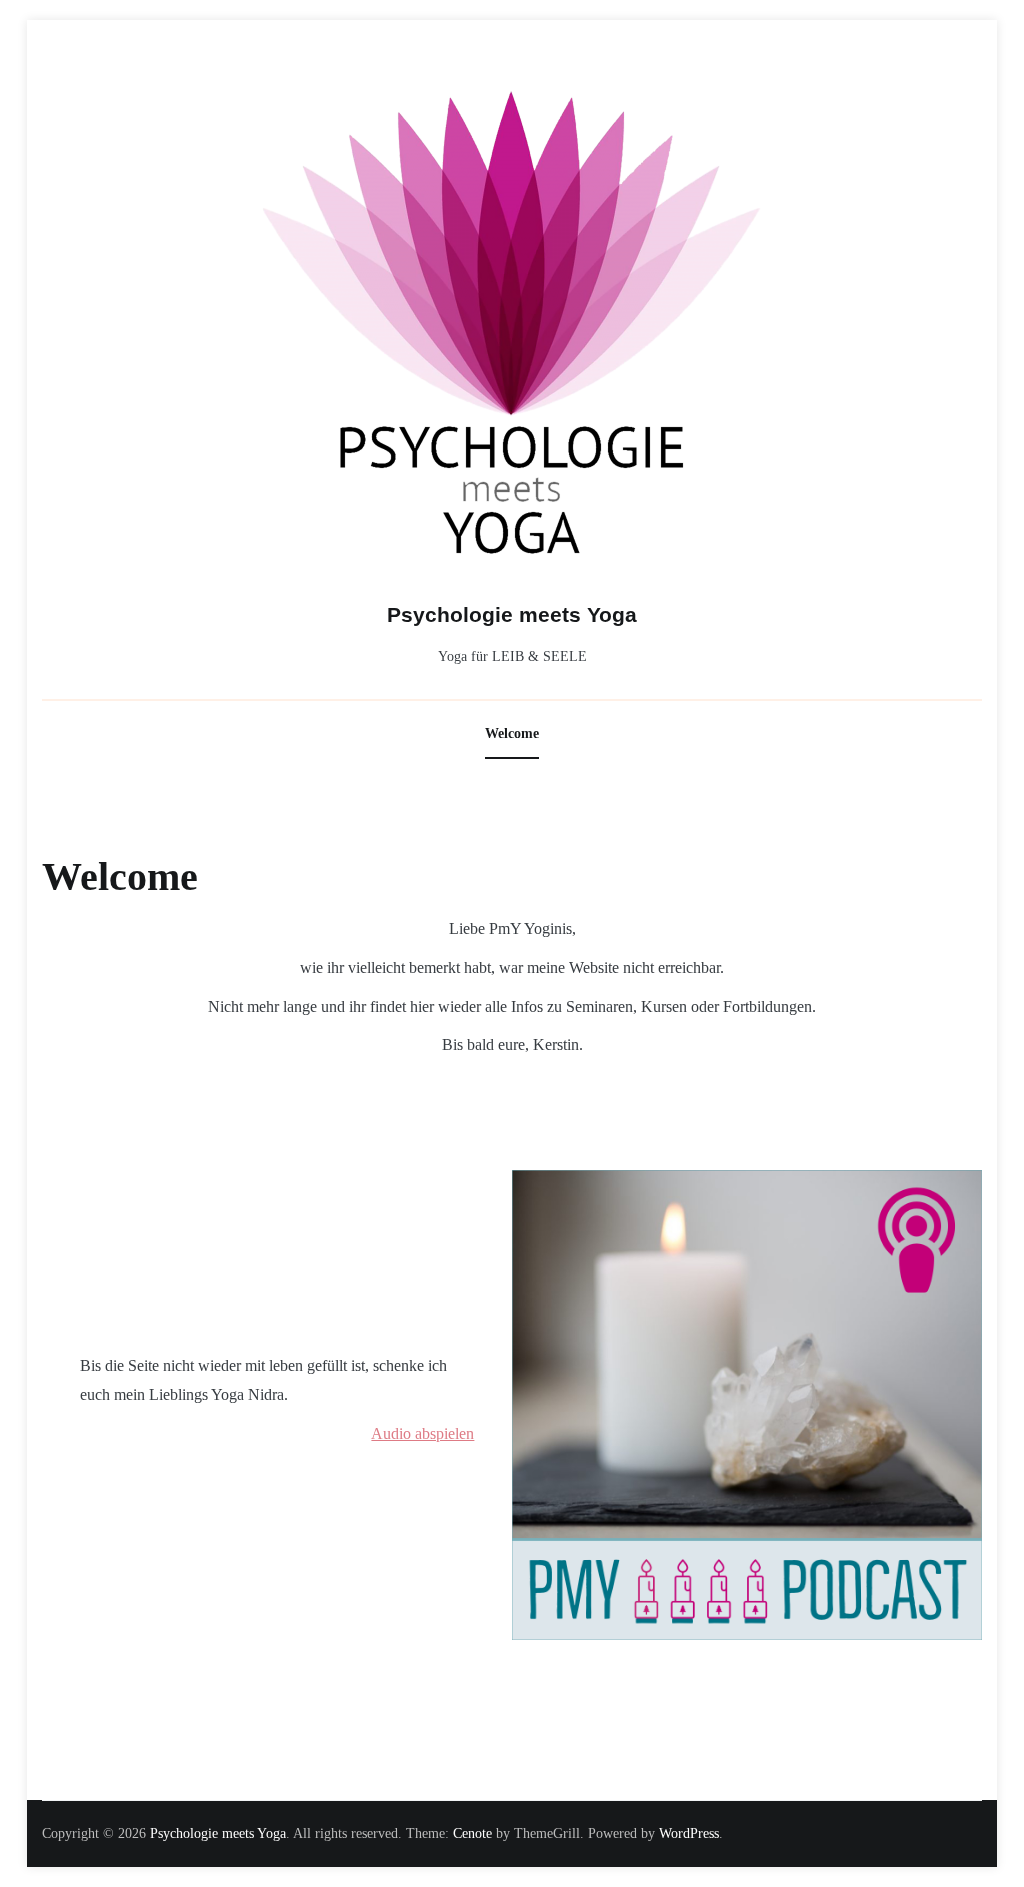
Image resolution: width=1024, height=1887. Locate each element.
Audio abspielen (422, 1433)
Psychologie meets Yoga (512, 614)
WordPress (689, 1833)
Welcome (512, 733)
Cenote (472, 1833)
